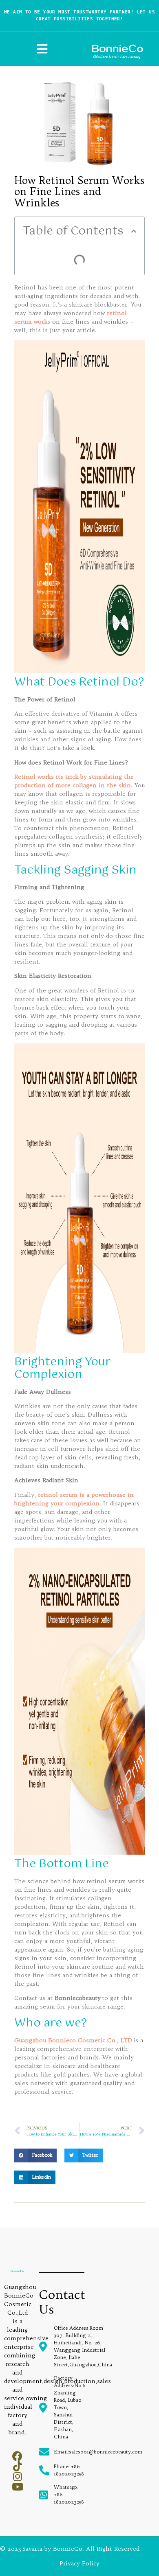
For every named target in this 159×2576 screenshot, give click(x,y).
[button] (134, 231)
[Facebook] (17, 2456)
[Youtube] (17, 2487)
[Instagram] (17, 2476)
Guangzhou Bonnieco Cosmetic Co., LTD (73, 2040)
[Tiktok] (17, 2466)
